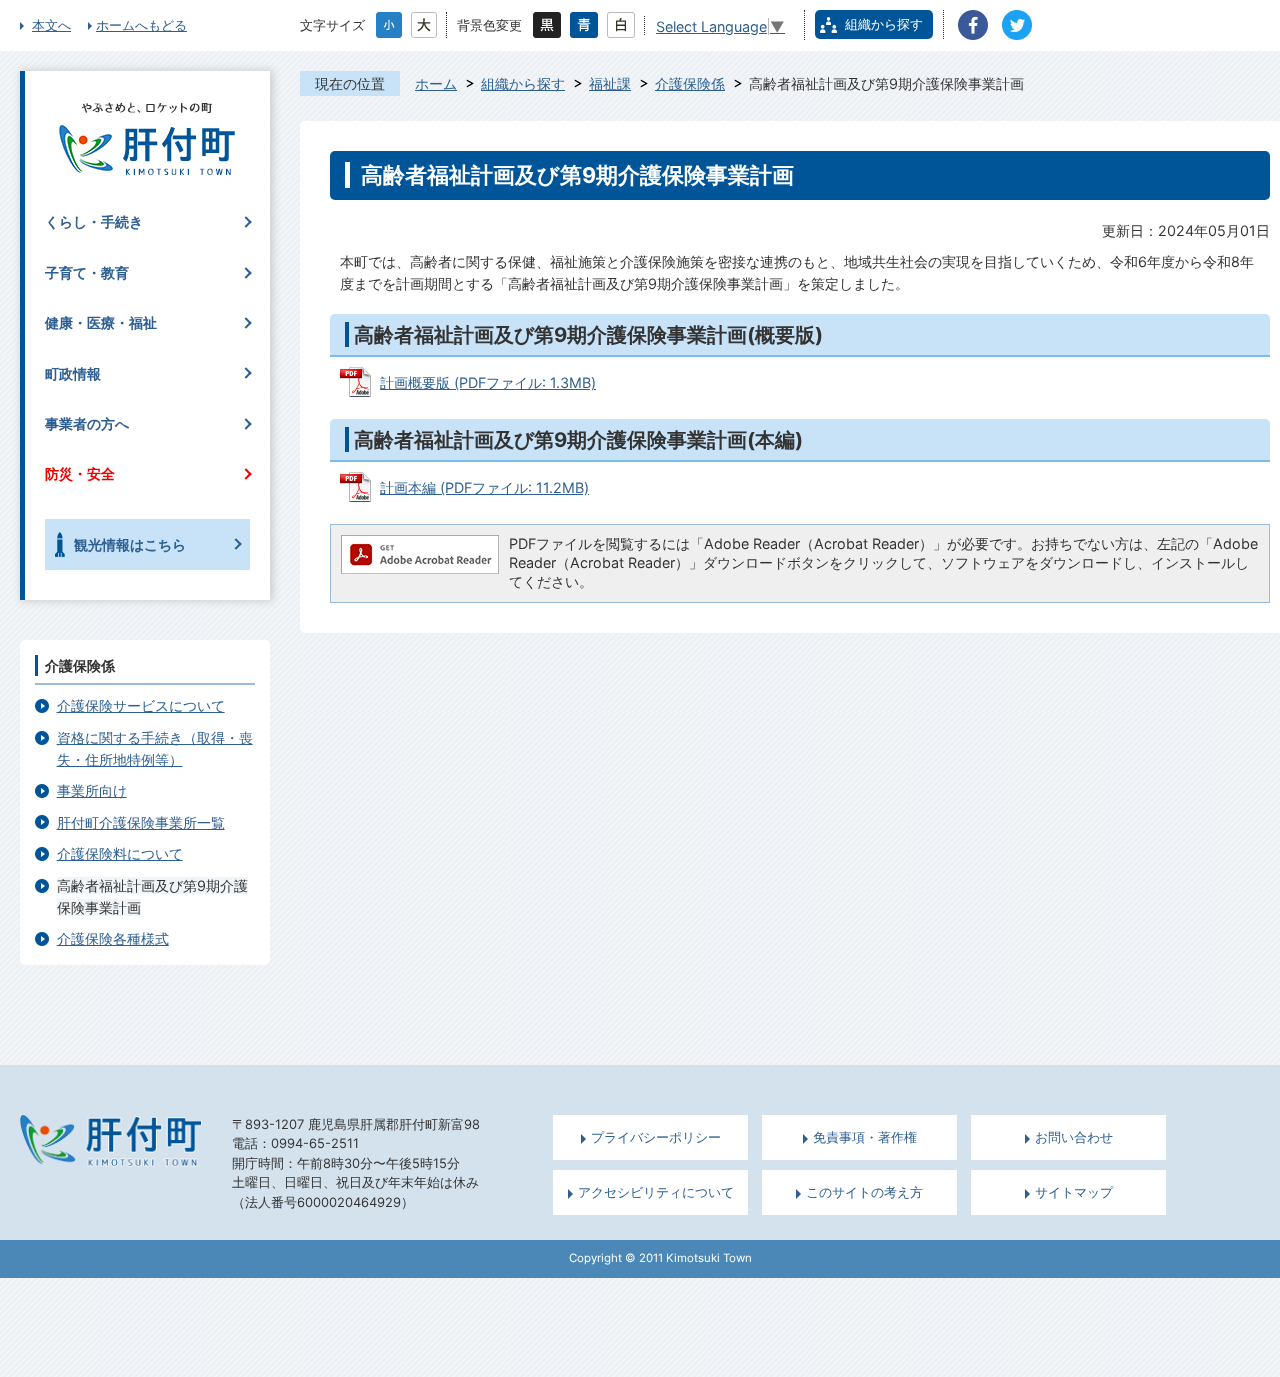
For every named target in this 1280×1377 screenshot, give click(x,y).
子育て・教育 (87, 272)
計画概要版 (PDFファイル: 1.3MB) (488, 382)
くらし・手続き (94, 221)
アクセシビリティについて (656, 1192)
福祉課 (610, 83)
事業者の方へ (87, 423)
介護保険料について (120, 853)
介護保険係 (690, 83)
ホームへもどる (141, 25)
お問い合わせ (1074, 1137)
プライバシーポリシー (656, 1137)
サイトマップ (1074, 1192)
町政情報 (73, 373)
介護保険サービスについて (141, 705)
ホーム (436, 83)
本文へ (51, 25)
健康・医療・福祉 (101, 322)
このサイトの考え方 (864, 1192)
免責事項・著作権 (865, 1137)
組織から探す (884, 24)
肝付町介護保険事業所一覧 (141, 822)
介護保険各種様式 (113, 938)
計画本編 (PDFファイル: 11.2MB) (484, 487)
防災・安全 (80, 473)
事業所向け (92, 790)
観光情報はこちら (130, 544)
